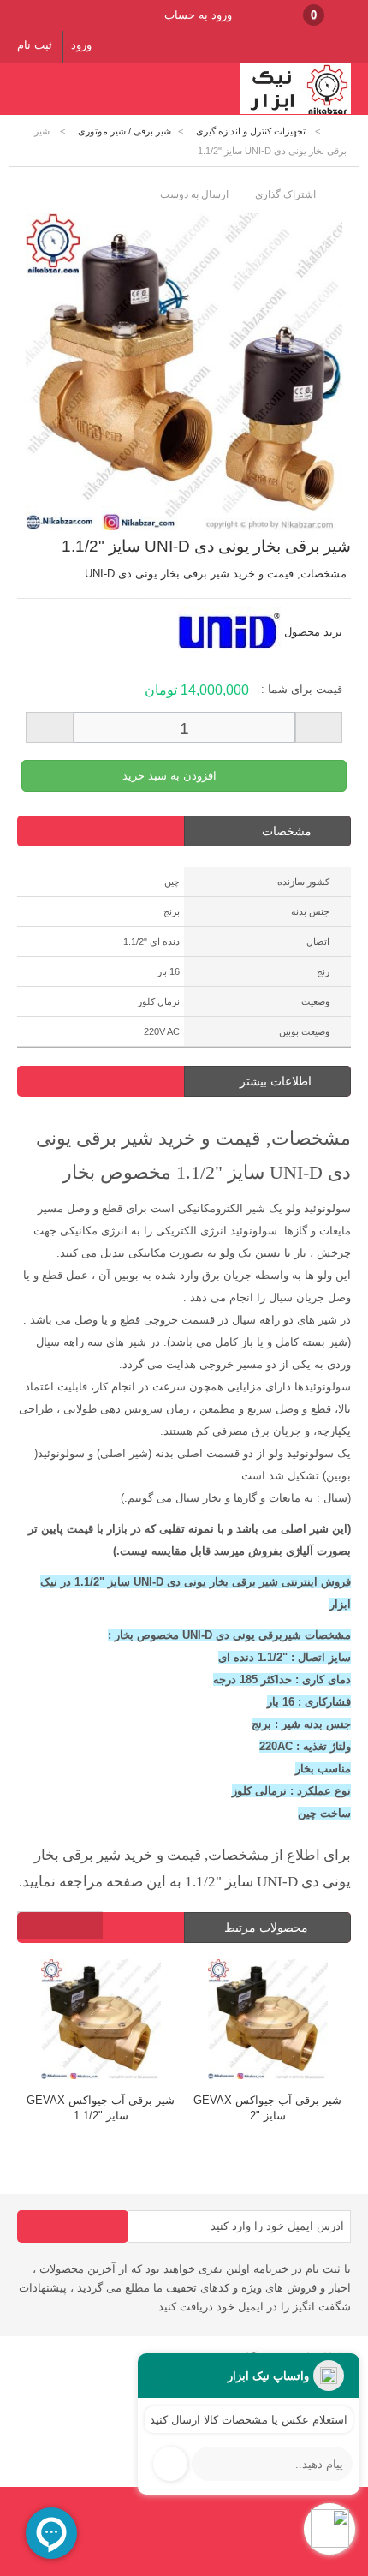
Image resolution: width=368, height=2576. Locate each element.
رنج (323, 971)
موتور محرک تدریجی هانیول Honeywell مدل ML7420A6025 (284, 2108)
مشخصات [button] (287, 831)
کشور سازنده (303, 882)
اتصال (318, 941)
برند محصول (313, 632)
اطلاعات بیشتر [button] (276, 1081)
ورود (81, 45)
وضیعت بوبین (304, 1031)
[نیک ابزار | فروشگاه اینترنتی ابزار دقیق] (295, 111)
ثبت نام (35, 45)
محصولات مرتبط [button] (268, 1928)
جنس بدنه (310, 911)
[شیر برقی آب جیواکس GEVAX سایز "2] (117, 2021)
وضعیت (315, 1001)
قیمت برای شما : (302, 689)
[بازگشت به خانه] (339, 131)
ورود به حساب (198, 15)
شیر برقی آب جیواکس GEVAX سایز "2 (117, 2108)
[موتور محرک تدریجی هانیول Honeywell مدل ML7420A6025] (284, 2021)
